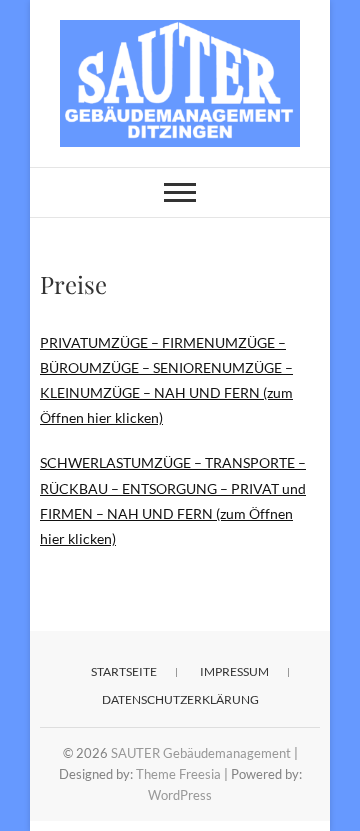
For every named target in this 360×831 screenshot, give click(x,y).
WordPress (180, 795)
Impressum (234, 671)
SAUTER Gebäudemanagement (201, 753)
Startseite (124, 671)
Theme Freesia (178, 774)
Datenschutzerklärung (180, 699)
